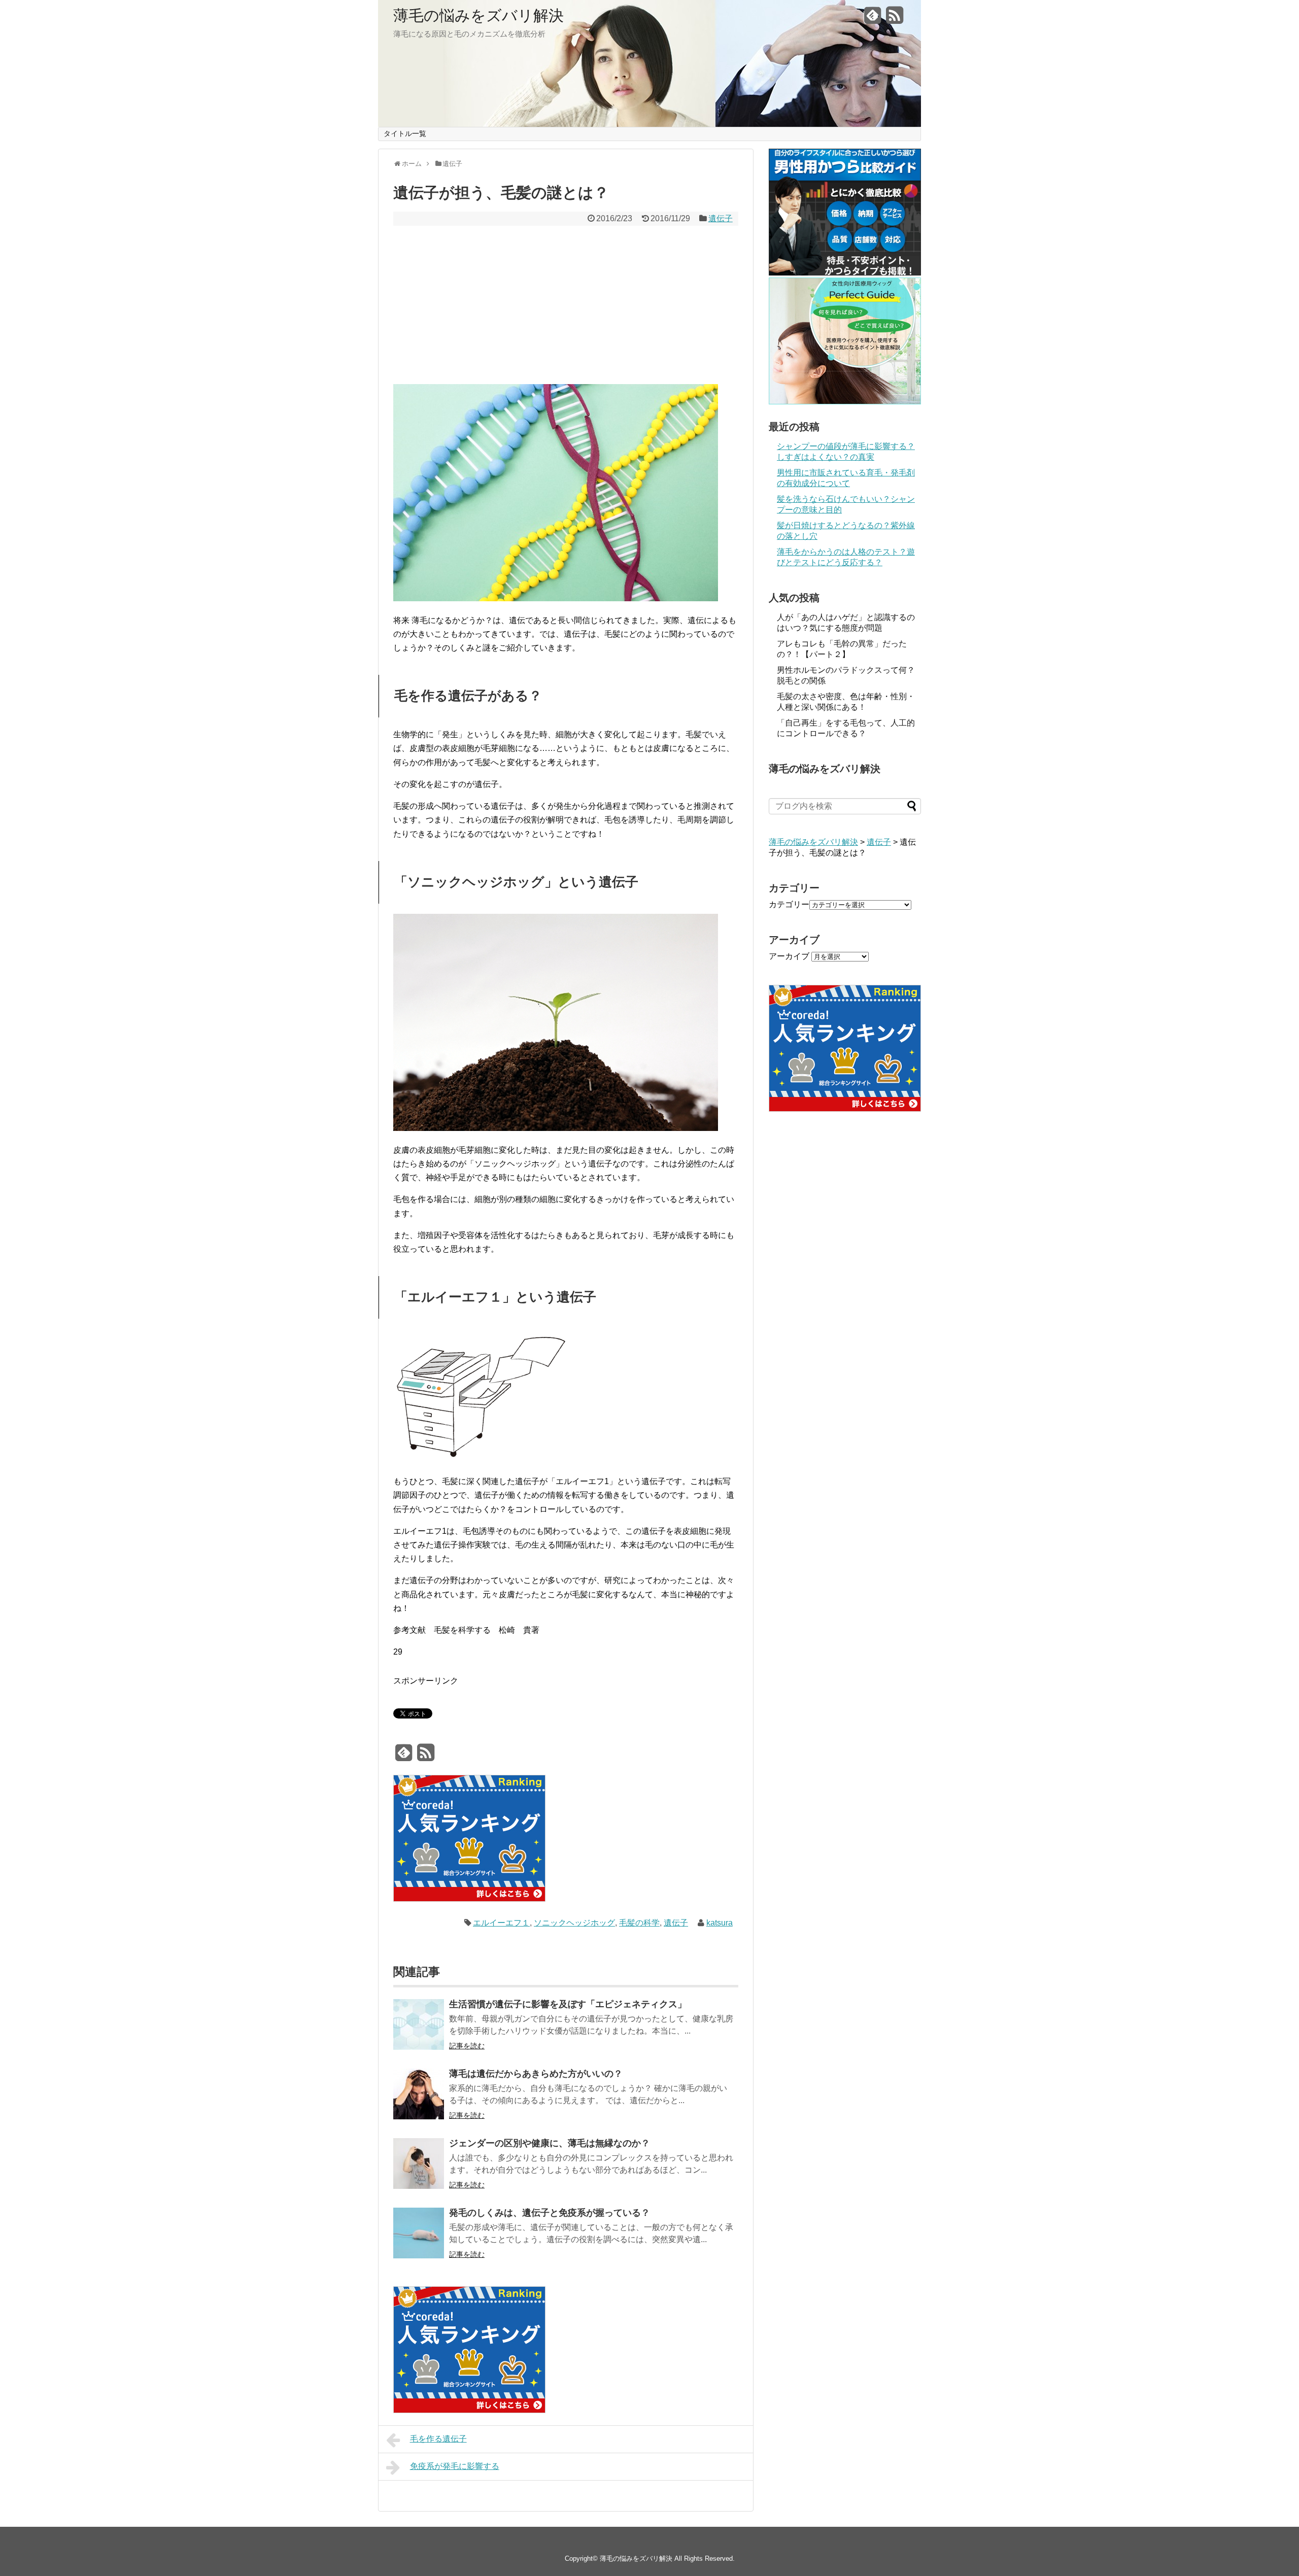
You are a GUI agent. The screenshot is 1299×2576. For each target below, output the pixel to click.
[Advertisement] (566, 305)
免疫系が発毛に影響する (455, 2466)
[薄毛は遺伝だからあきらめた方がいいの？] (419, 2096)
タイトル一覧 (405, 133)
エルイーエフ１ (501, 1923)
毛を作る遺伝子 (438, 2439)
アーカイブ (789, 956)
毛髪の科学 (639, 1923)
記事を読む (467, 2046)
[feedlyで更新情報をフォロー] (873, 19)
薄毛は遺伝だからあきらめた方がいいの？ (536, 2074)
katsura (720, 1923)
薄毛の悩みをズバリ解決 (478, 16)
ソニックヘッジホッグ (574, 1923)
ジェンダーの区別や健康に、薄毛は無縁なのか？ (550, 2143)
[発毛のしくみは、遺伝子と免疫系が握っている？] (419, 2235)
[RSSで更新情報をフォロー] (895, 19)
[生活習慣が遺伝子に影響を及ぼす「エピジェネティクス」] (419, 2026)
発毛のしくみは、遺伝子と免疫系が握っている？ (550, 2213)
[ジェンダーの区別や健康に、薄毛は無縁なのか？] (419, 2165)
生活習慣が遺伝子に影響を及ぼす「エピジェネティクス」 (568, 2004)
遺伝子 (721, 218)
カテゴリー (789, 904)
